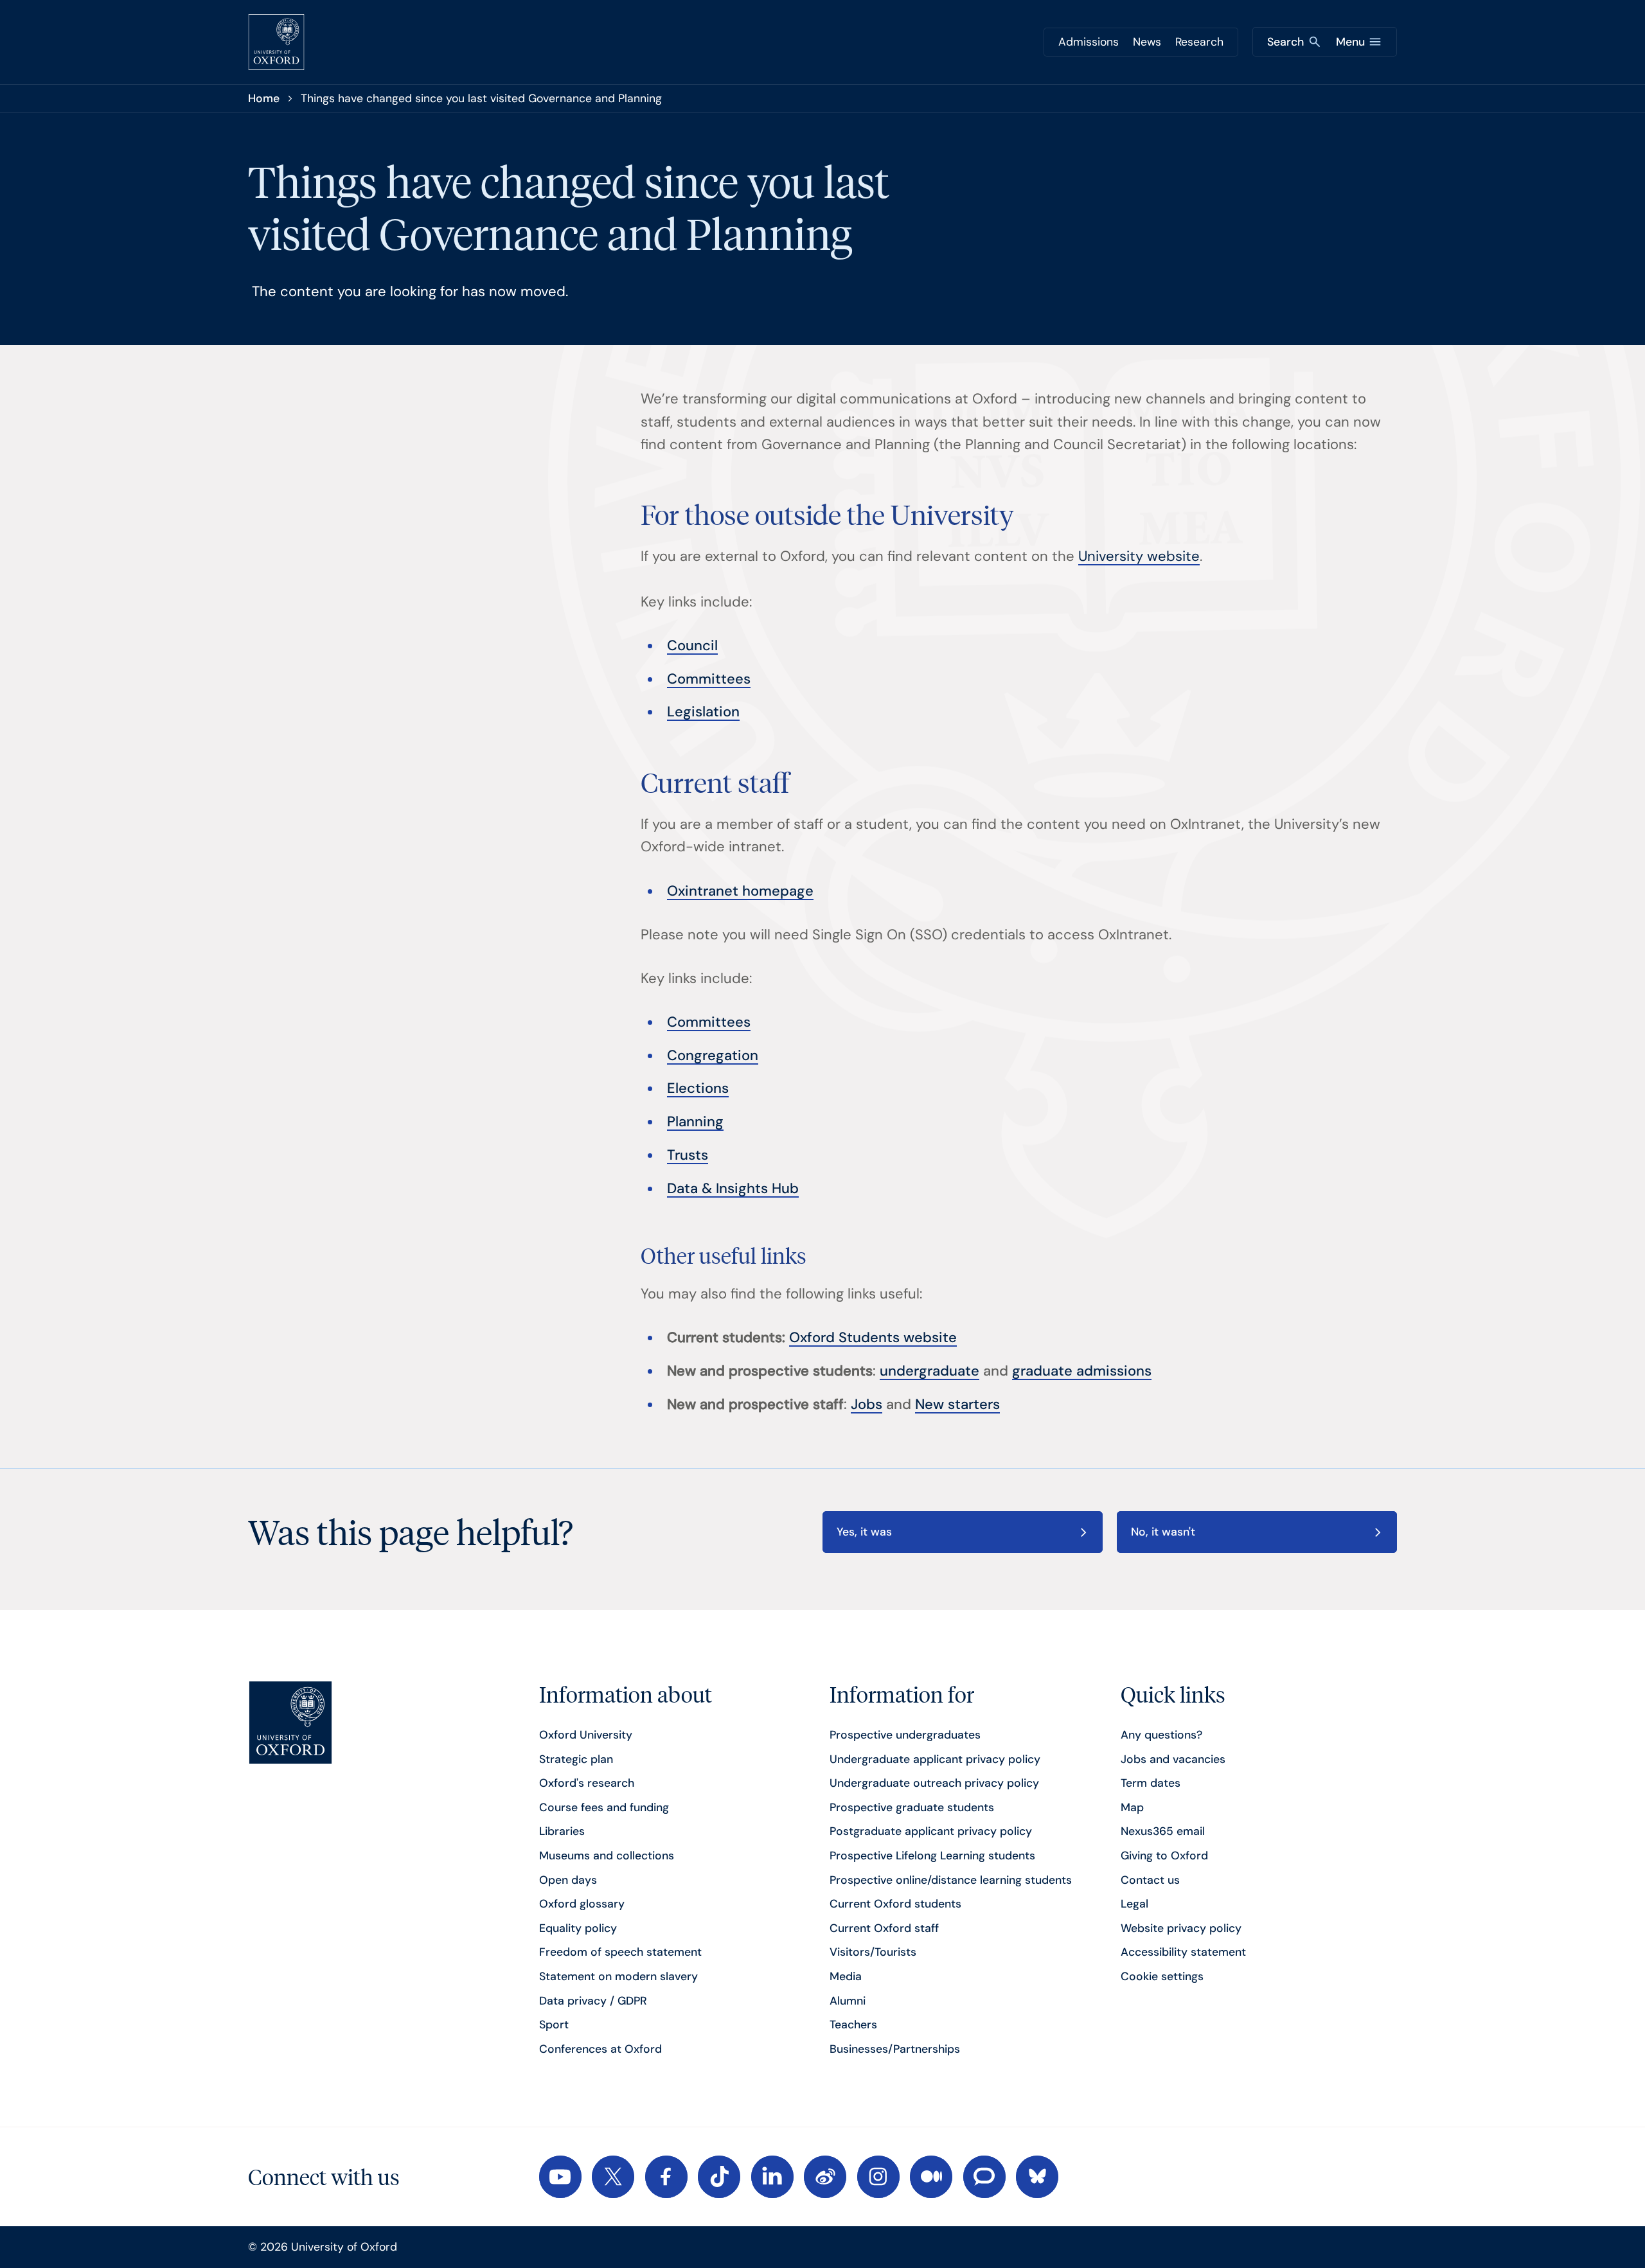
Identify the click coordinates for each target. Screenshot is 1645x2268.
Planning (695, 1121)
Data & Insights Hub (733, 1188)
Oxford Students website (873, 1337)
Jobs (867, 1404)
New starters (957, 1404)
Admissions (1089, 42)
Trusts (688, 1155)
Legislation (703, 712)
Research (1199, 42)
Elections (698, 1088)
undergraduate (929, 1371)
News (1147, 42)
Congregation (713, 1055)
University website (1139, 556)
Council (692, 645)
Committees (709, 679)
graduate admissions (1082, 1371)
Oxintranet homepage (740, 891)
